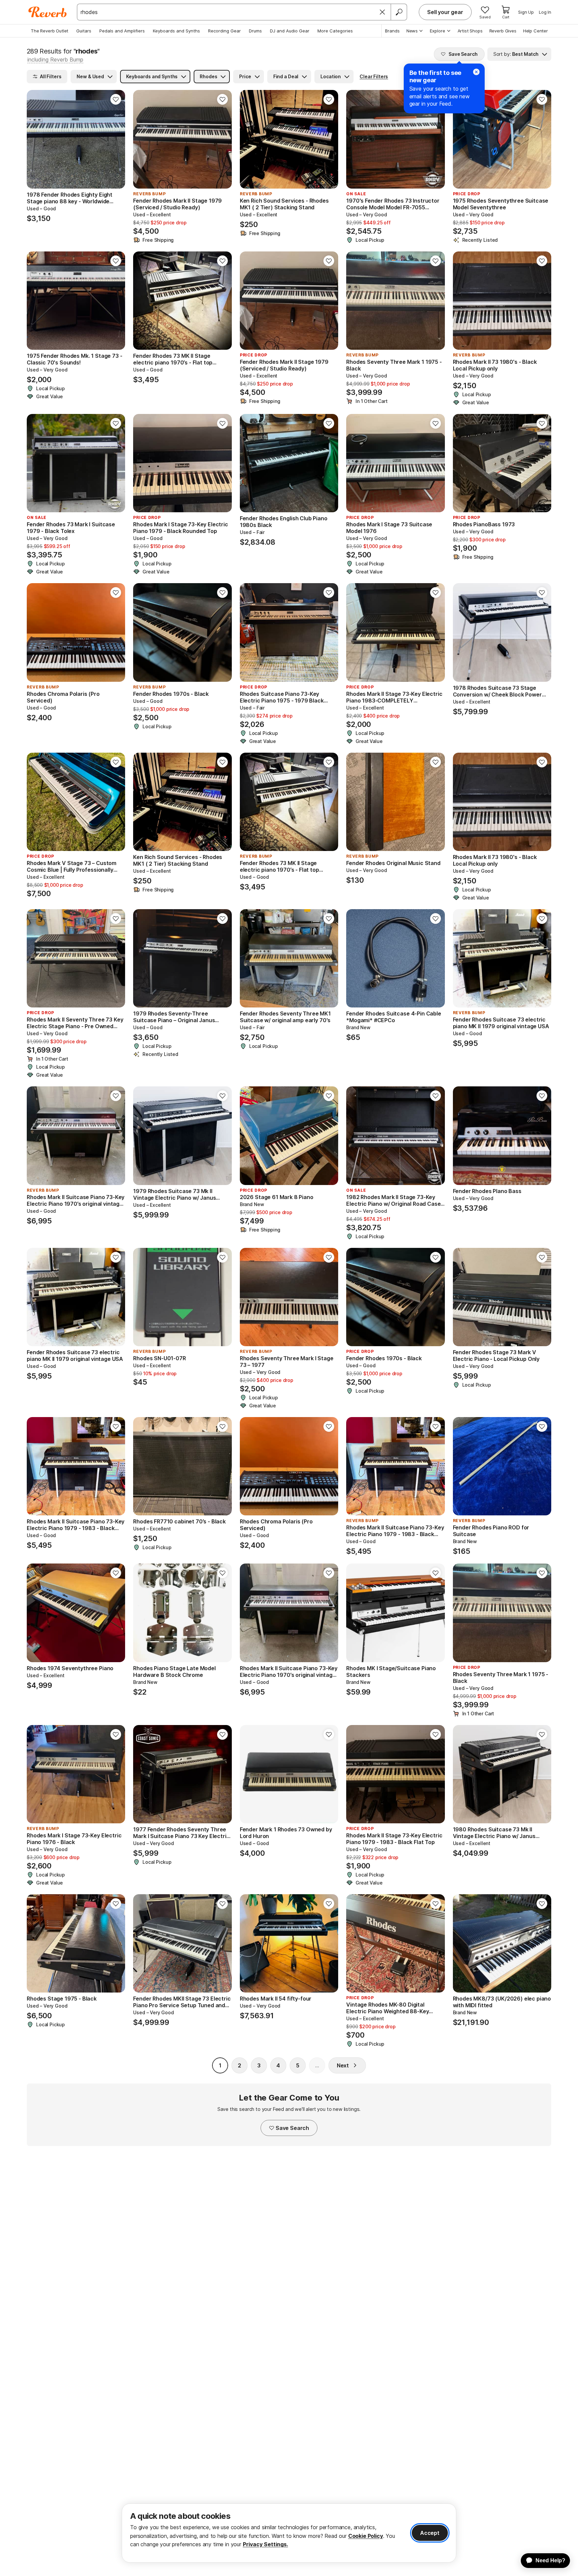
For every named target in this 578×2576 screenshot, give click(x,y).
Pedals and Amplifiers (122, 31)
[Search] (399, 12)
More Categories (335, 31)
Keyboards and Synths (176, 31)
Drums (255, 31)
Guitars (84, 31)
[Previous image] (36, 139)
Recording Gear (224, 31)
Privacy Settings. (265, 2544)
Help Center (536, 31)
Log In (545, 12)
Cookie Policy (366, 2536)
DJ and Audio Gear (290, 31)
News (412, 31)
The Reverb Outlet (50, 31)
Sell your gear (445, 12)
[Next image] (116, 139)
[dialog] (289, 2533)
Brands (392, 31)
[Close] (382, 12)
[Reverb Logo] (48, 12)
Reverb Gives (503, 31)
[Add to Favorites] (116, 99)
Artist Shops (470, 31)
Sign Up (526, 12)
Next (343, 2065)
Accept (430, 2533)
